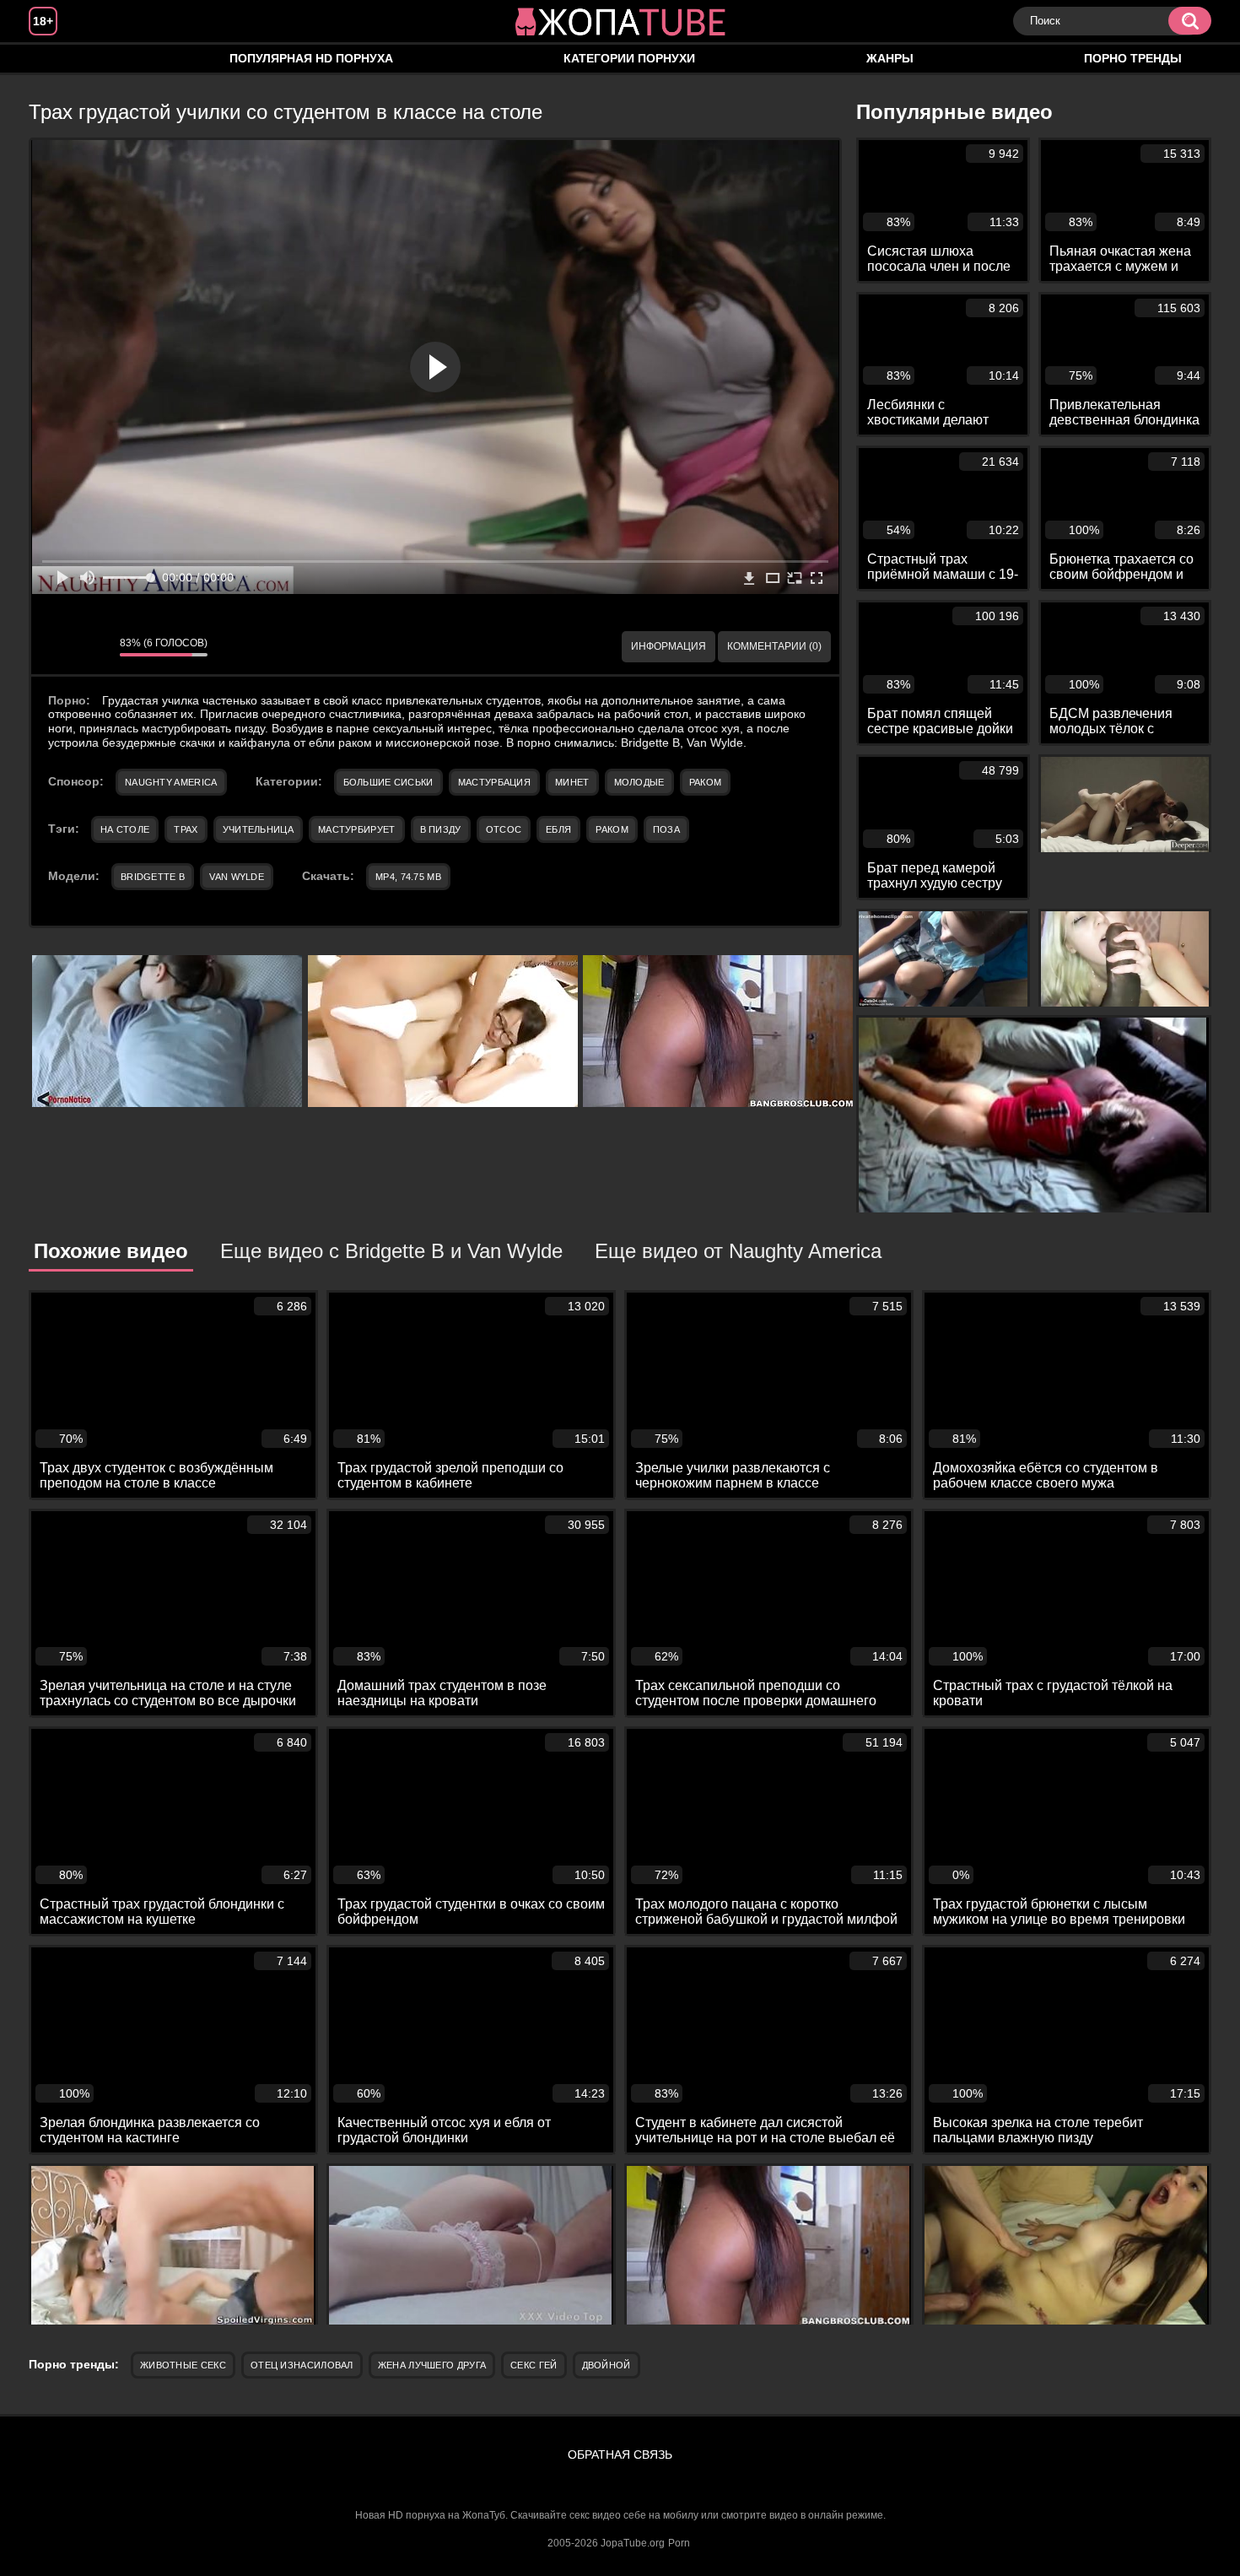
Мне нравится (57, 646)
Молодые (639, 782)
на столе (125, 829)
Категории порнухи (629, 58)
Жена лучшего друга (432, 2365)
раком (612, 829)
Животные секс (183, 2365)
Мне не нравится (94, 646)
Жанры (890, 58)
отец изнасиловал (302, 2365)
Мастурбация (494, 782)
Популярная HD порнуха (311, 58)
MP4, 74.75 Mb (408, 877)
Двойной (607, 2365)
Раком (706, 782)
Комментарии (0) (774, 646)
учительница (258, 829)
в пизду (441, 829)
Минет (572, 782)
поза (666, 829)
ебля (558, 829)
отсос (504, 829)
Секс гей (534, 2365)
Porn (679, 2543)
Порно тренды (1133, 58)
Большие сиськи (388, 782)
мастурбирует (357, 829)
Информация (669, 646)
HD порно (58, 59)
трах (186, 829)
